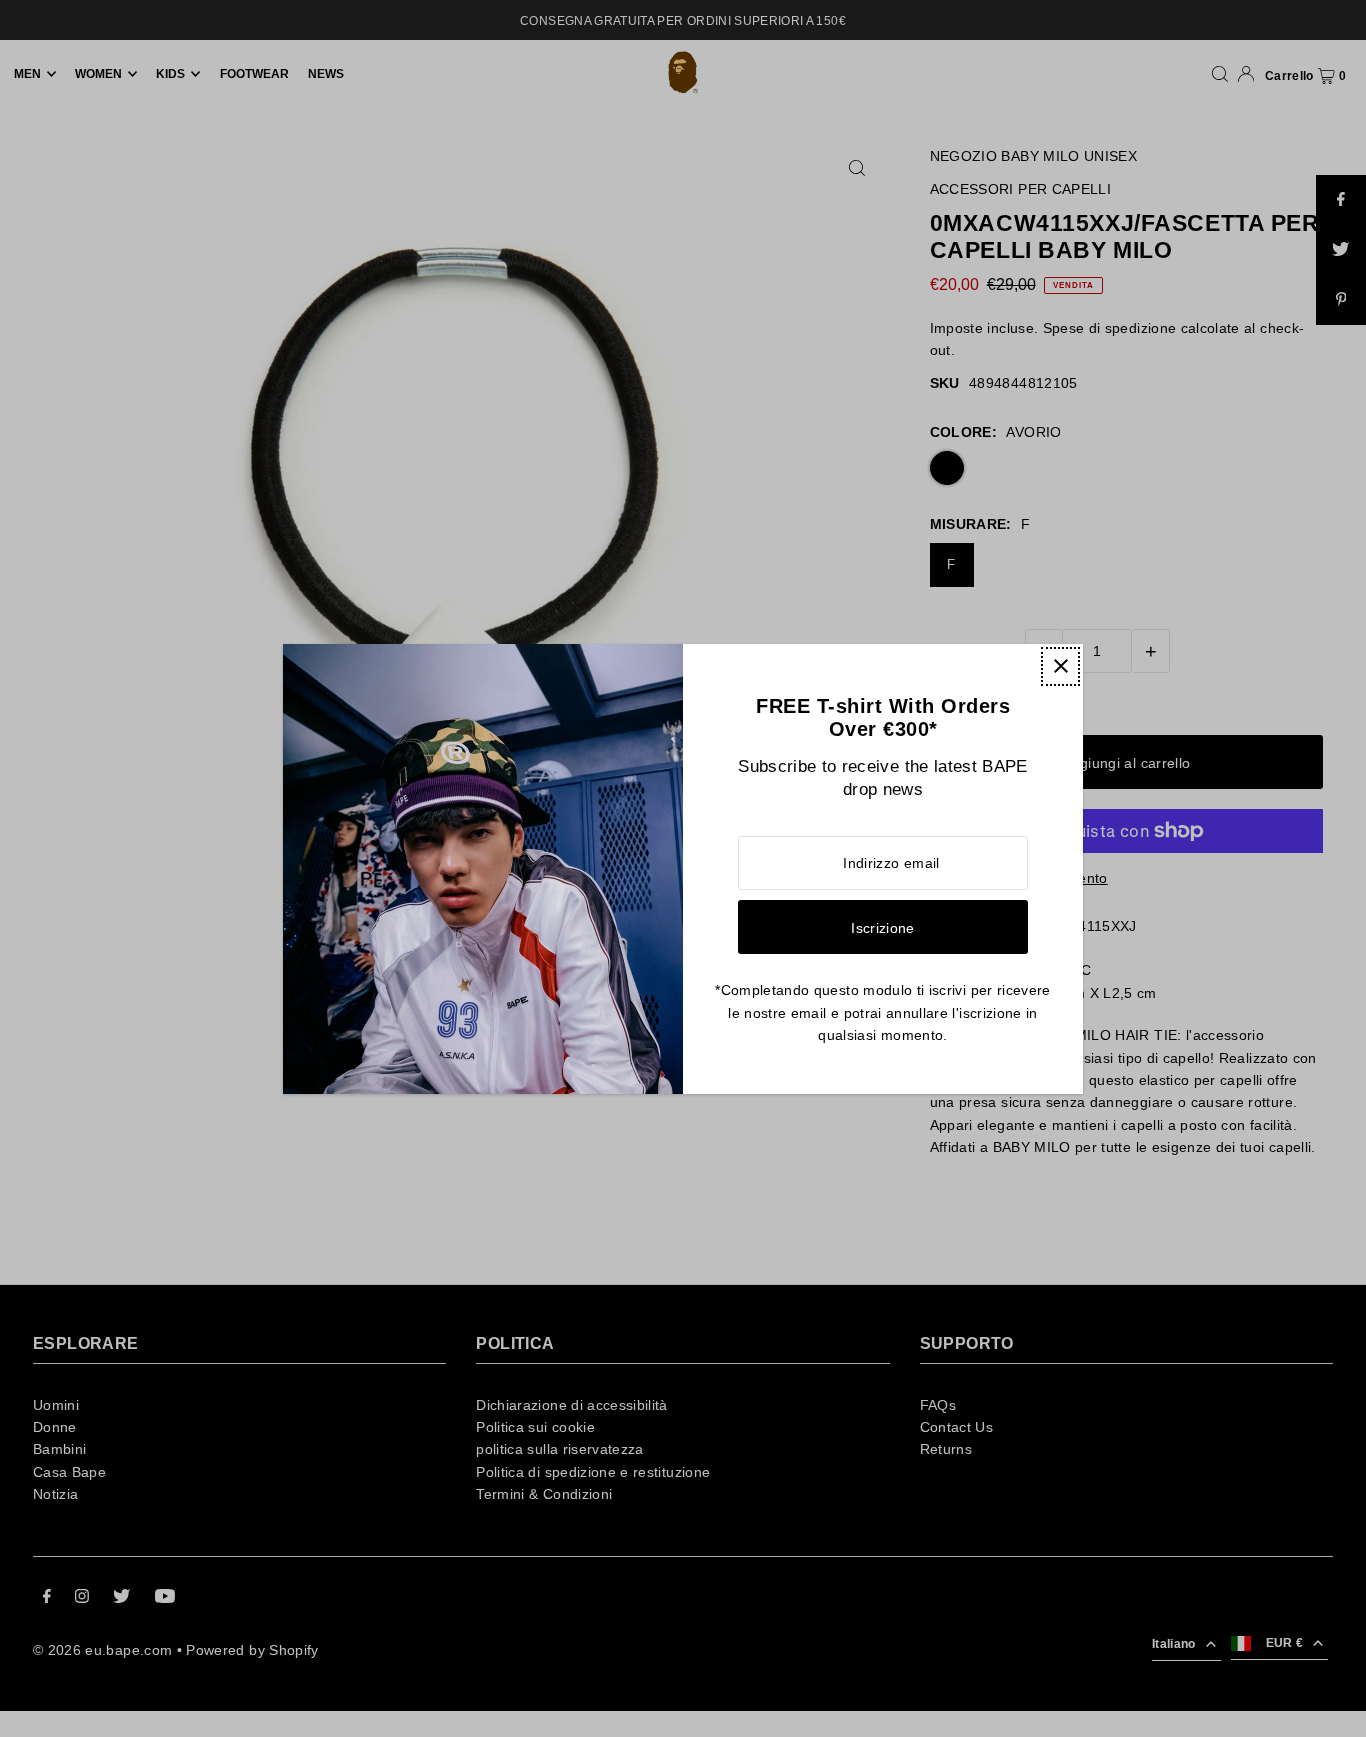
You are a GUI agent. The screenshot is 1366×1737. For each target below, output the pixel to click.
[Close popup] (1060, 666)
